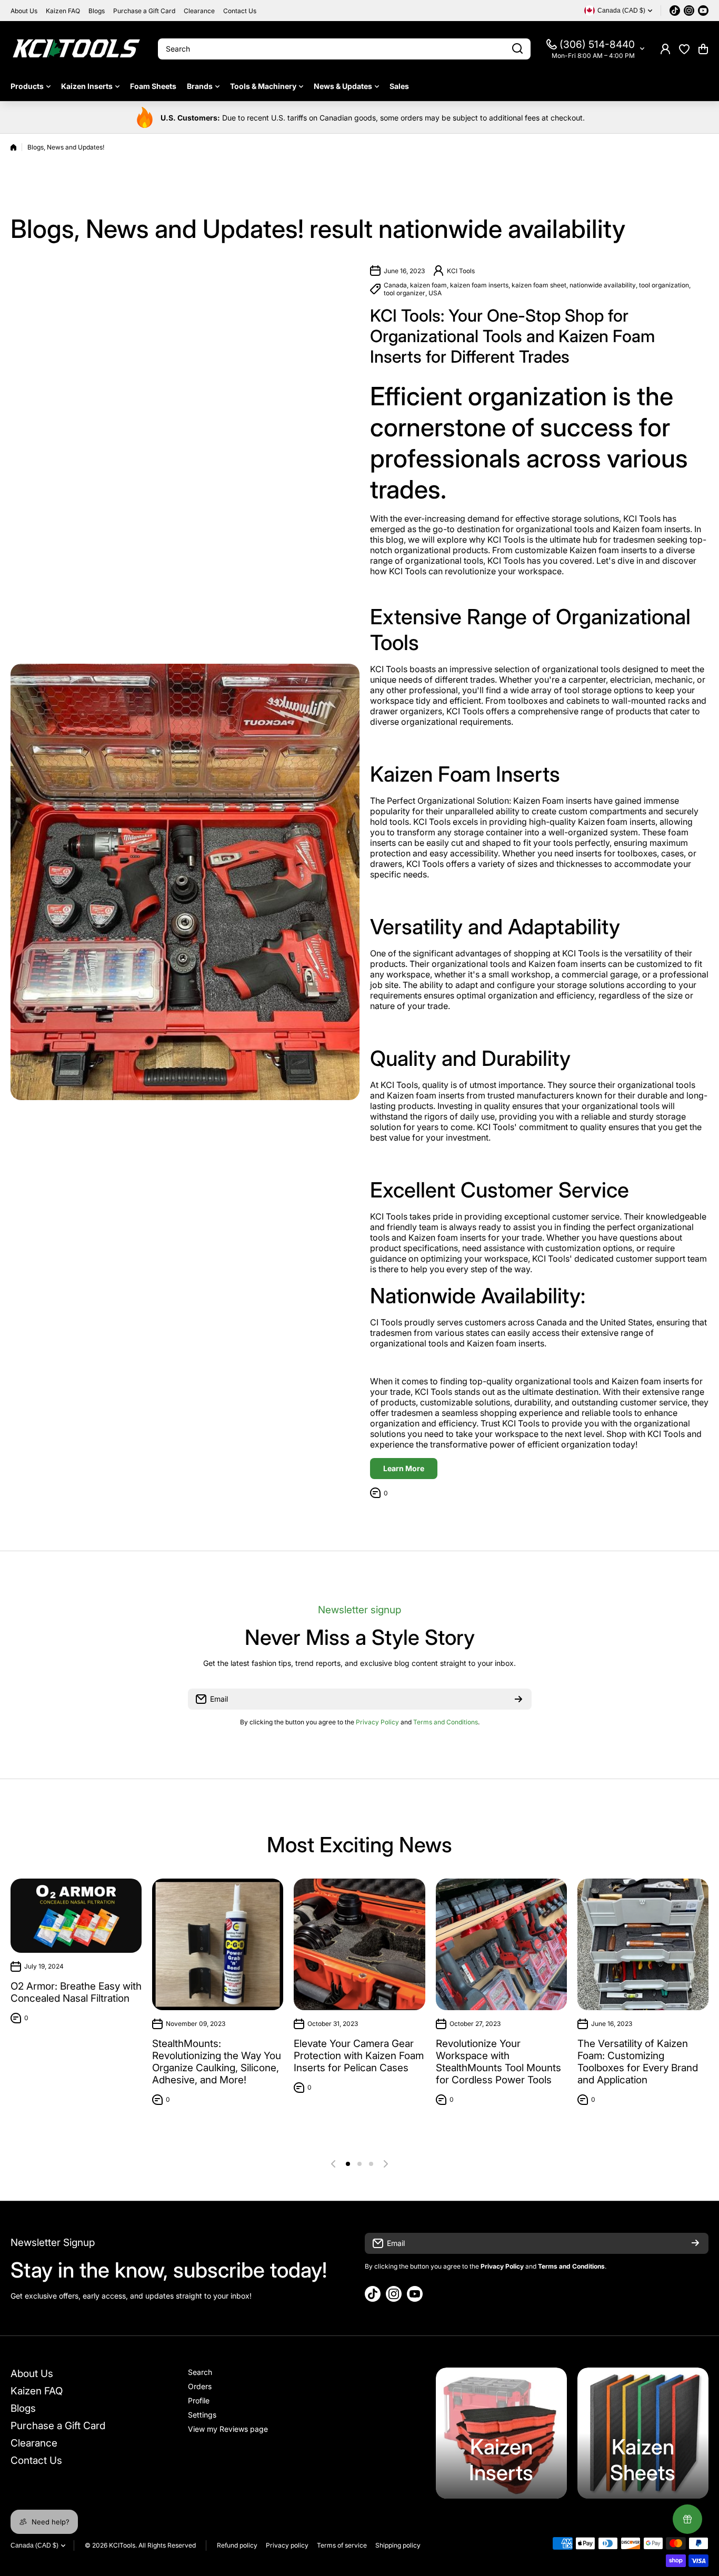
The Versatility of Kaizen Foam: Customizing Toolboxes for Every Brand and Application (638, 2062)
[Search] (517, 49)
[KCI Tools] (76, 49)
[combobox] (344, 49)
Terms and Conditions (446, 1722)
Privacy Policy (377, 1722)
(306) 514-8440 (597, 44)
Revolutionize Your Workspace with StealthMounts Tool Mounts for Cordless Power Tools (498, 2062)
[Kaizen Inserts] (501, 2433)
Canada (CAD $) (34, 2545)
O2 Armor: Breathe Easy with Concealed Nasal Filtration (76, 1992)
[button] (703, 49)
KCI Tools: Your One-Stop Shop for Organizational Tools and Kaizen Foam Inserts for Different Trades (512, 336)
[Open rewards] (687, 2519)
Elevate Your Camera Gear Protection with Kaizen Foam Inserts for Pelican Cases (359, 2056)
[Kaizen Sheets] (643, 2433)
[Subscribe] (518, 1699)
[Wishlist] (684, 49)
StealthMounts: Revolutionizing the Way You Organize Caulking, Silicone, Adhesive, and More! (217, 2062)
